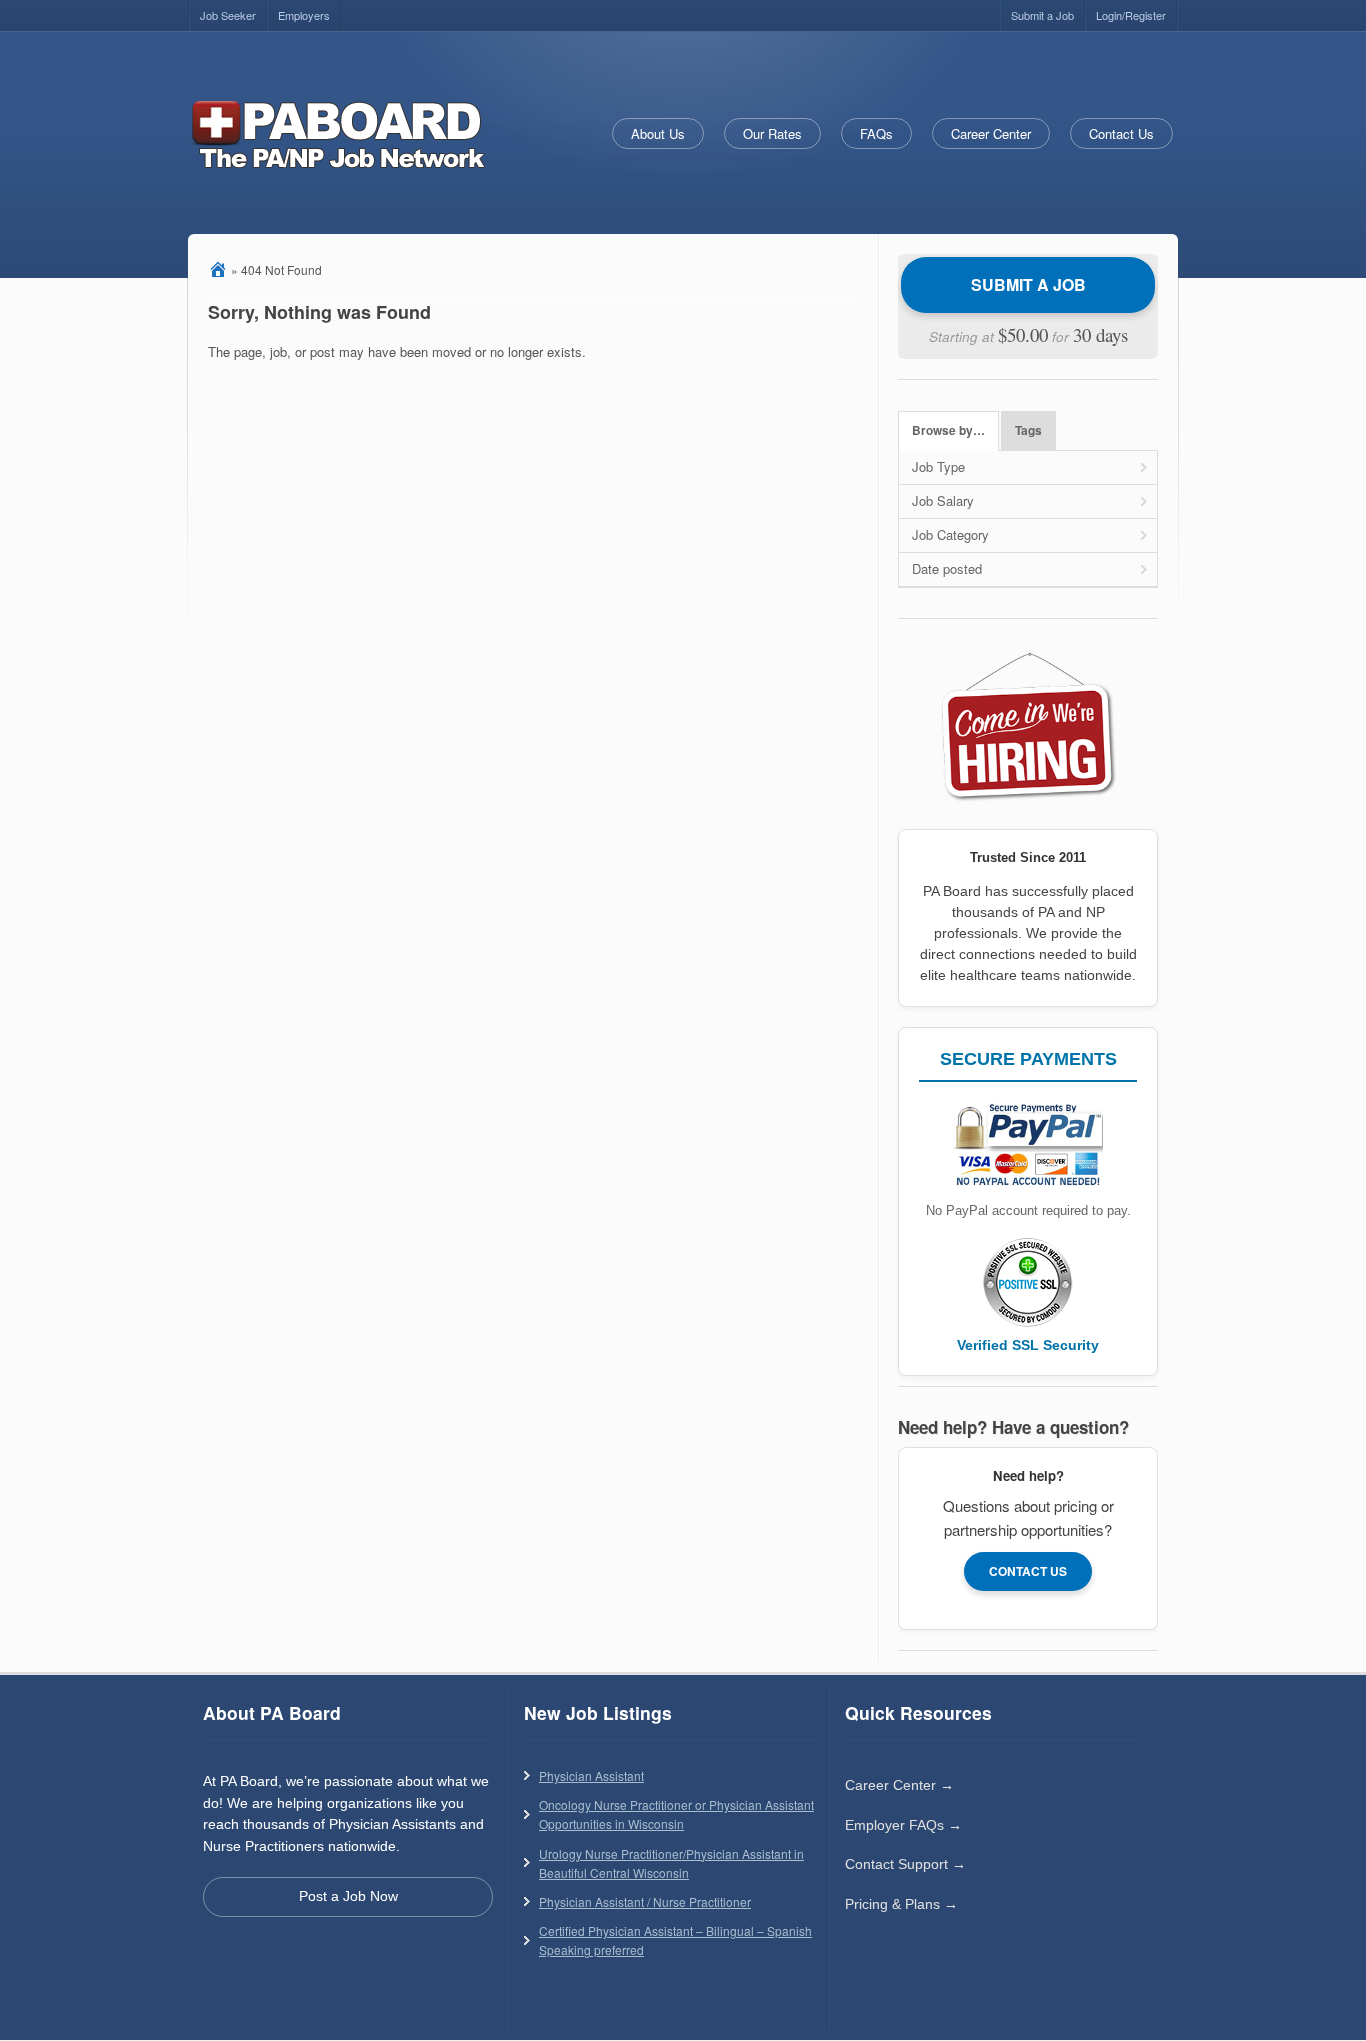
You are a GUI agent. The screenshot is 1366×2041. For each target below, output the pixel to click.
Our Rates (772, 133)
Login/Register (1131, 15)
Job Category (950, 534)
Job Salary (943, 500)
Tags (1028, 430)
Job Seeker (228, 15)
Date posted (947, 568)
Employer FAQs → (903, 1825)
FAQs (876, 133)
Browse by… (948, 430)
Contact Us (1121, 133)
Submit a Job (1042, 15)
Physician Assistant (591, 1775)
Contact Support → (905, 1864)
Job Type (938, 466)
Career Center (991, 133)
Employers (304, 15)
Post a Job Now (348, 1896)
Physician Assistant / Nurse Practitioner (645, 1901)
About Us (658, 133)
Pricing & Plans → (901, 1904)
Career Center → (899, 1785)
